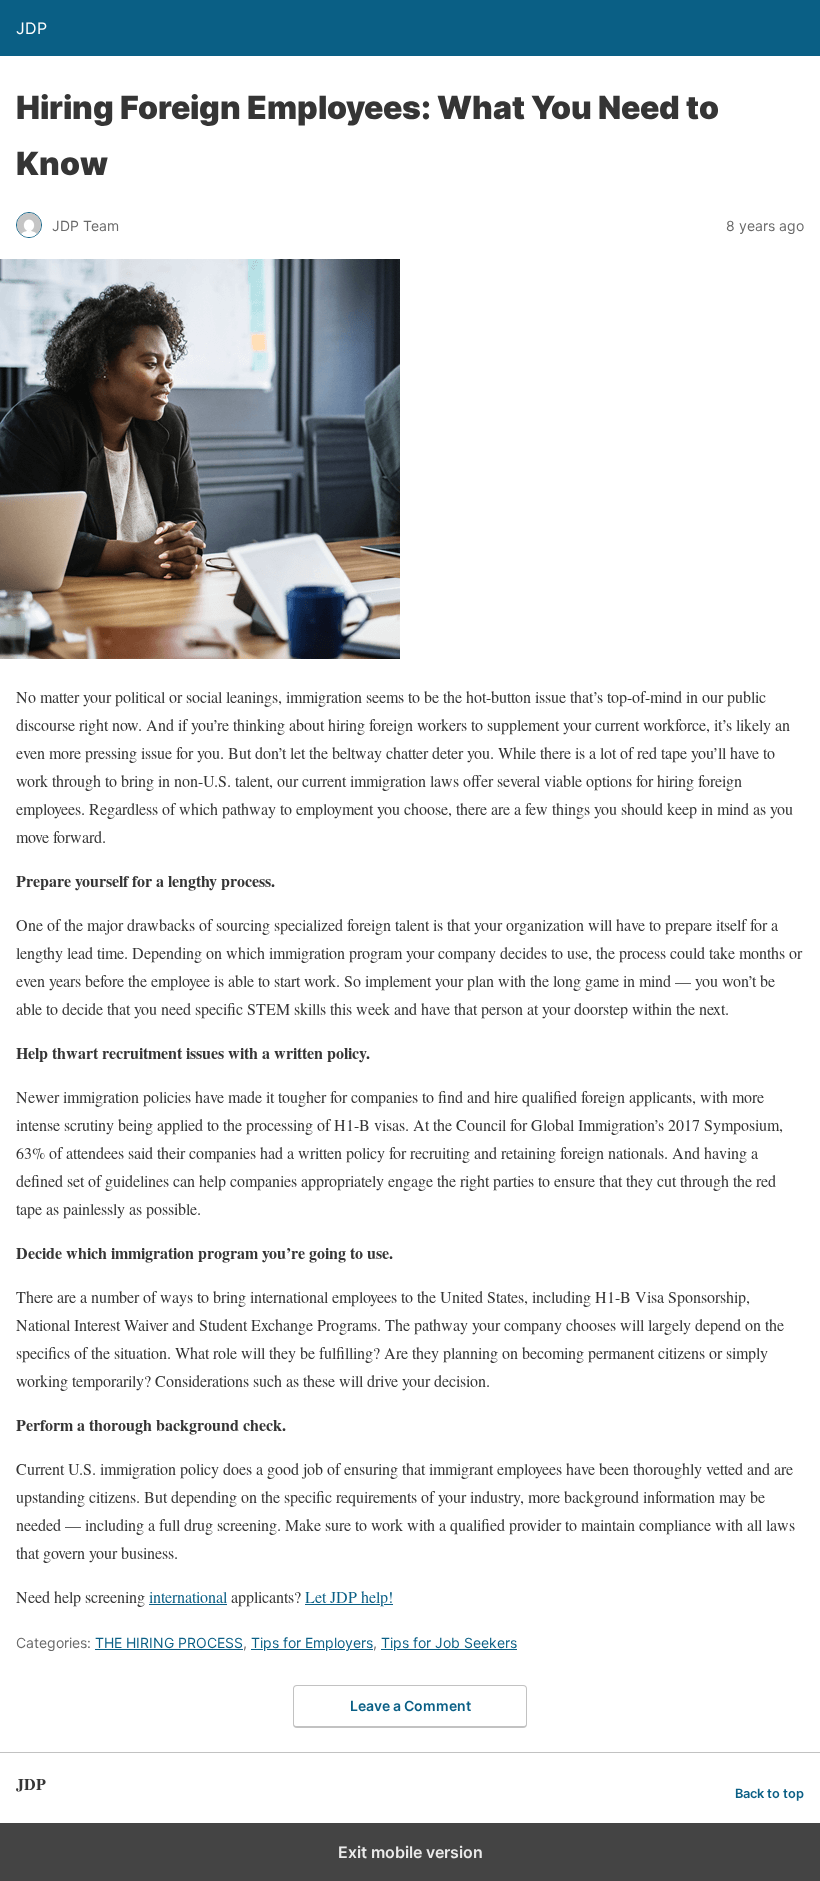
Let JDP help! (349, 1596)
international (188, 1596)
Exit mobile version (410, 1852)
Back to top (769, 1793)
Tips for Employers (312, 1642)
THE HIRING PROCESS (169, 1642)
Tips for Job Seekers (449, 1642)
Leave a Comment (410, 1705)
